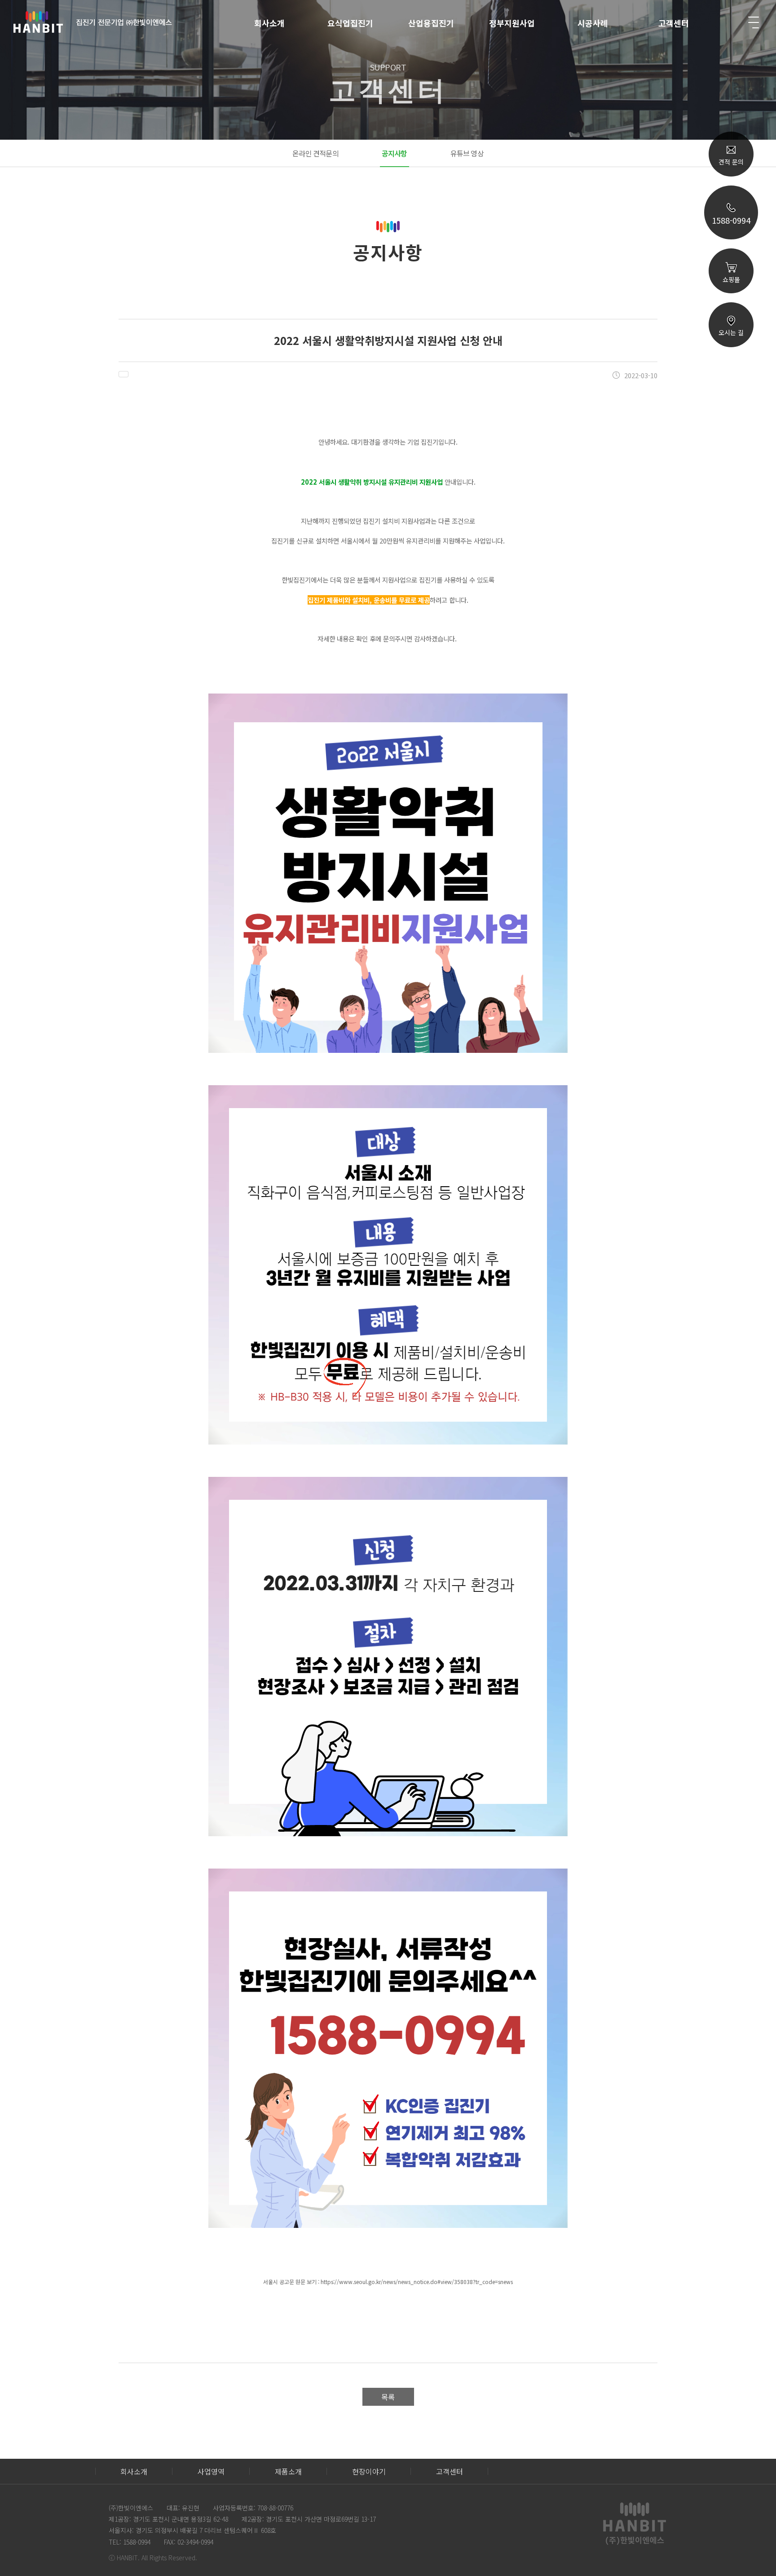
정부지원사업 (512, 23)
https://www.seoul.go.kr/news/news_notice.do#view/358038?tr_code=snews (417, 2282)
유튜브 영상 (467, 153)
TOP (731, 450)
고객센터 (674, 23)
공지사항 (395, 153)
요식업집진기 (350, 23)
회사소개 (269, 23)
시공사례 (593, 23)
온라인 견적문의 (315, 153)
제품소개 (288, 2471)
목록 (388, 2397)
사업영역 (211, 2471)
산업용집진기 (431, 23)
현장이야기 (369, 2471)
